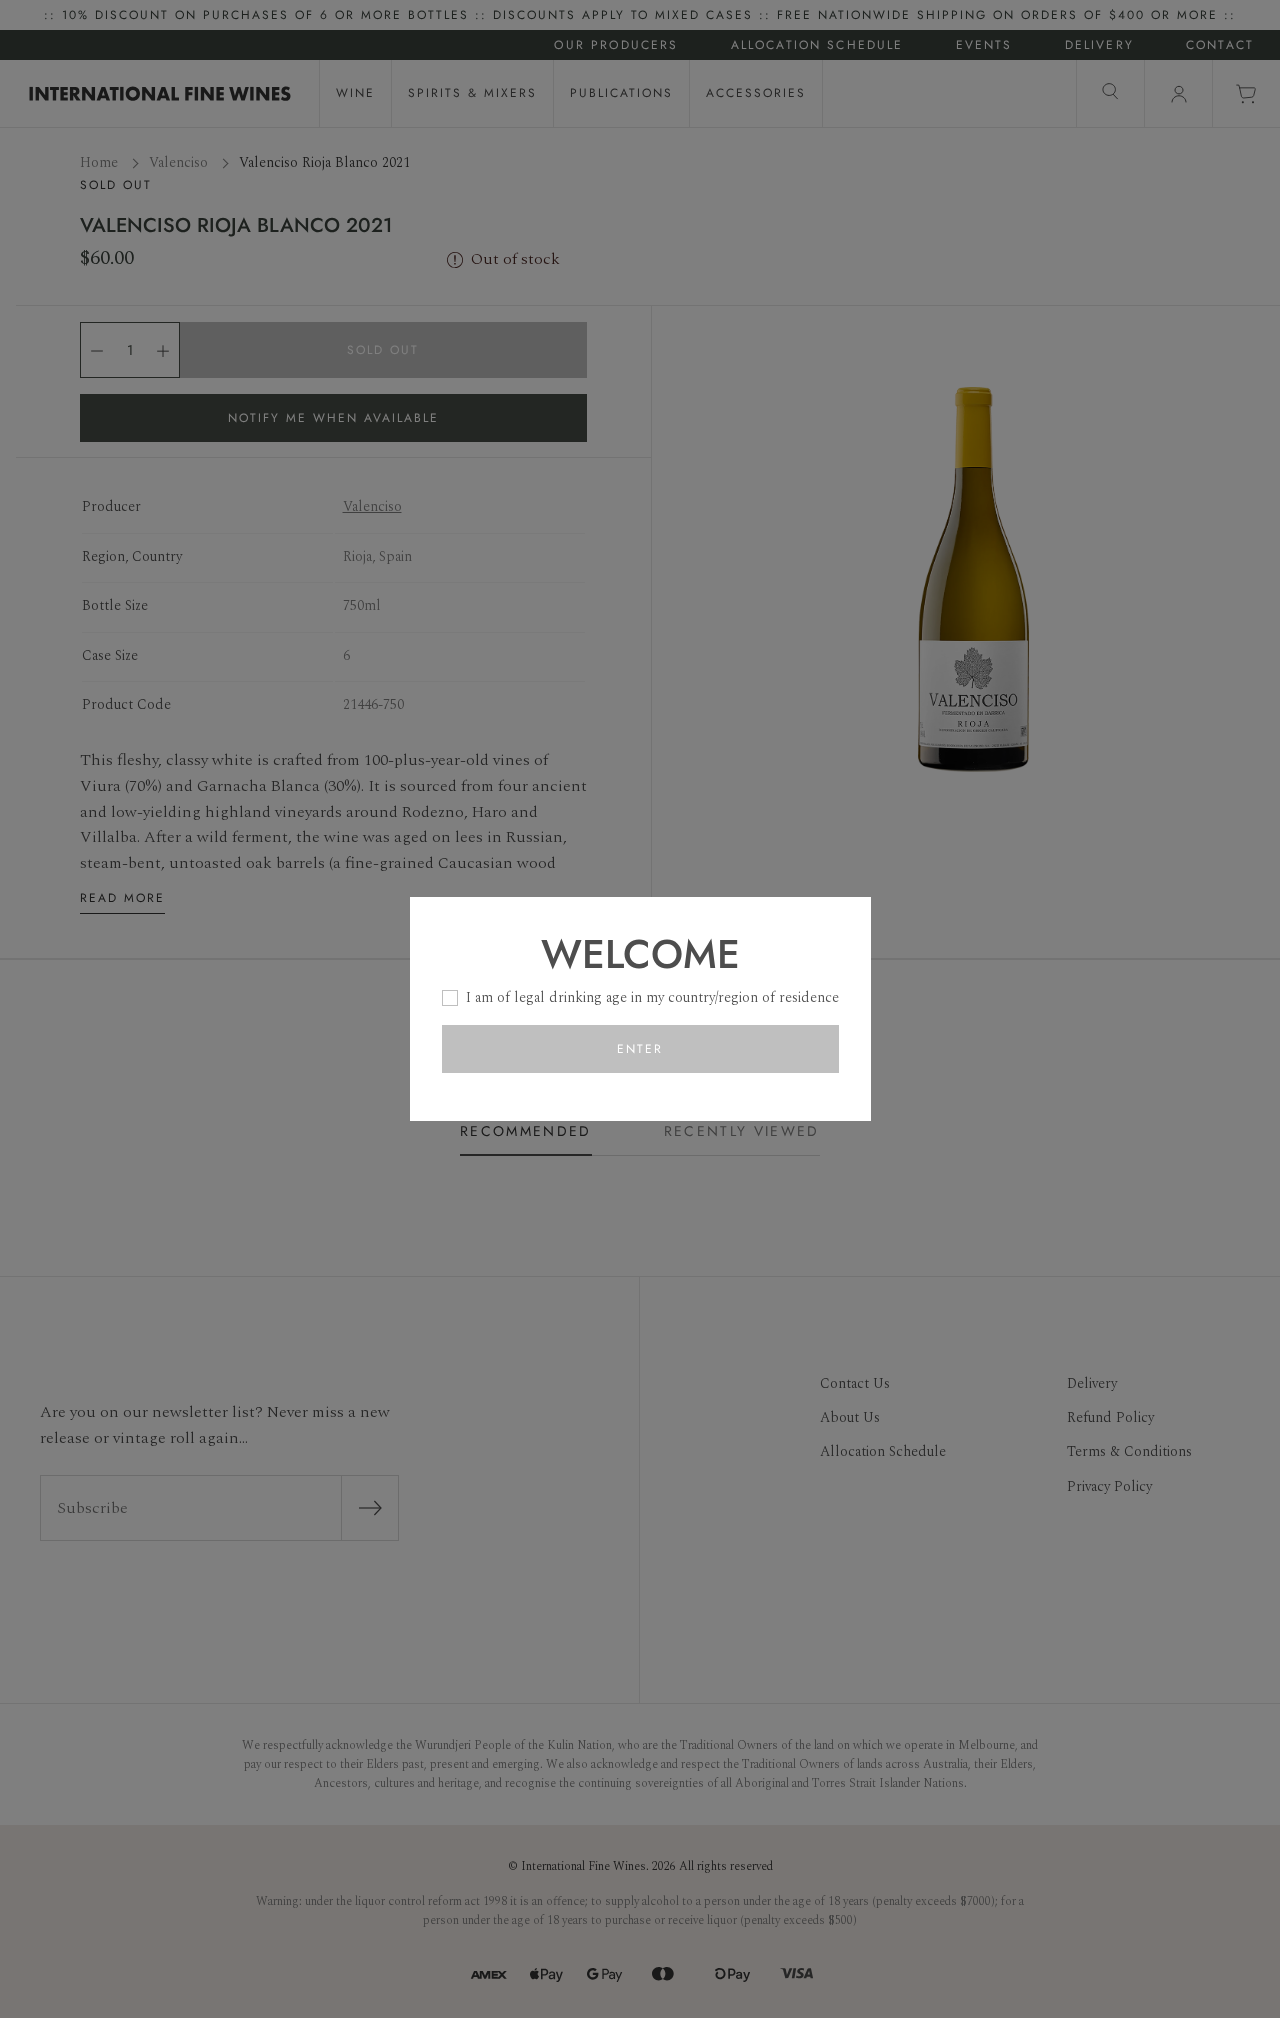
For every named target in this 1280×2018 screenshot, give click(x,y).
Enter (640, 1049)
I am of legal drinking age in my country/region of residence (652, 997)
